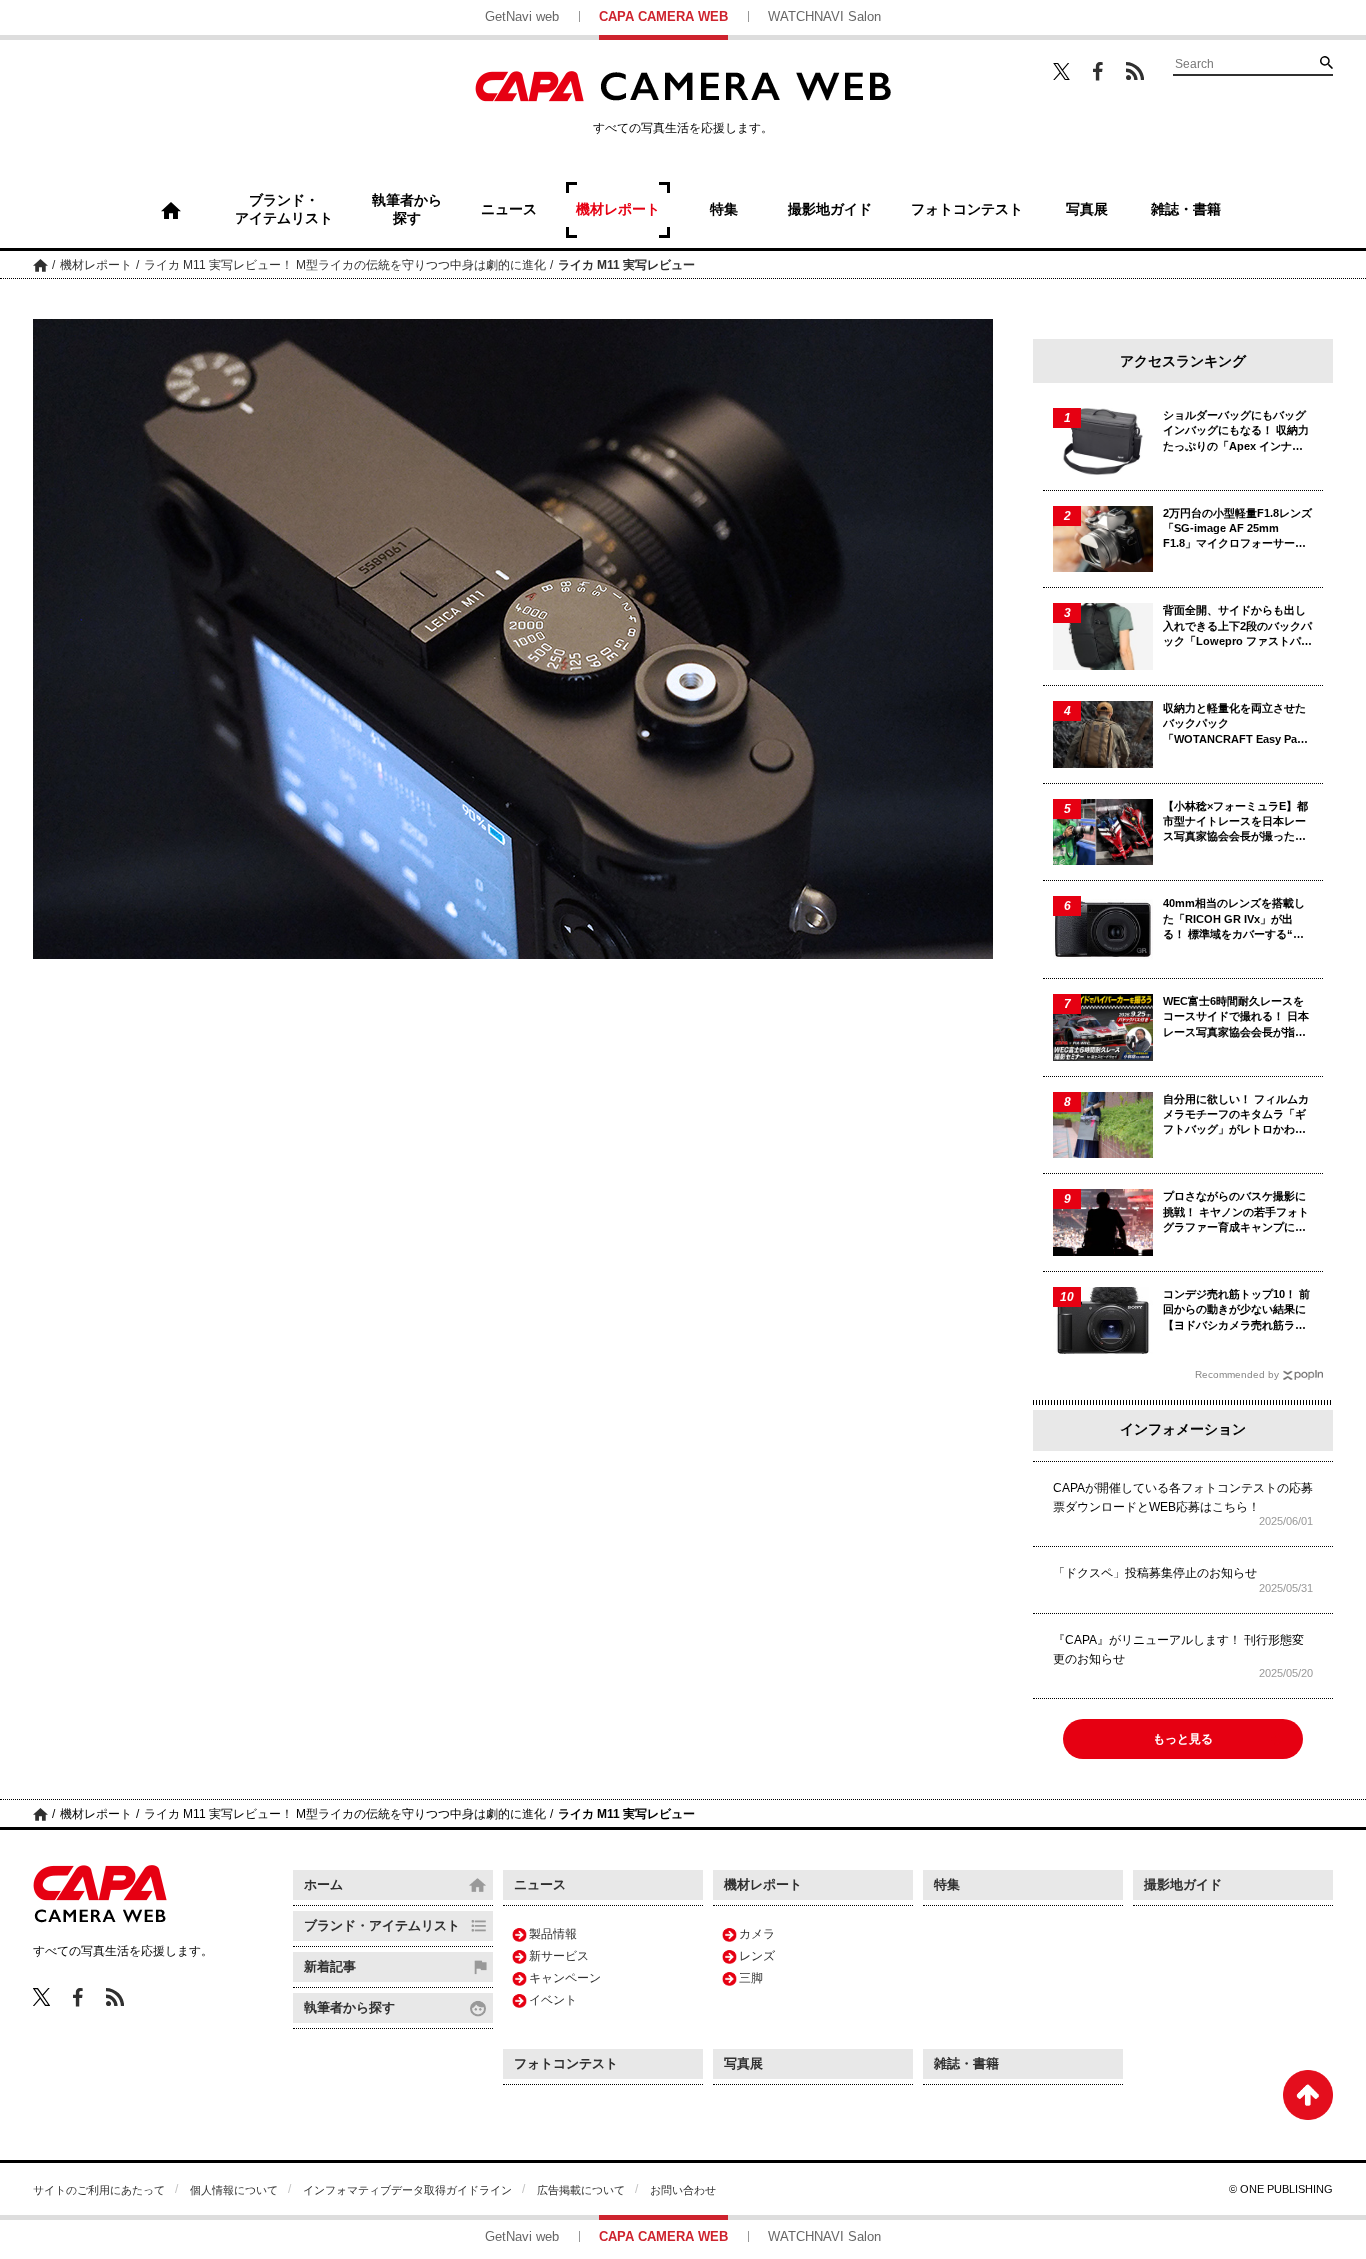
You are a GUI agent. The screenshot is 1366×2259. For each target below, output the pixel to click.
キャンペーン (565, 1978)
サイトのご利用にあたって (99, 2190)
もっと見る (1183, 1739)
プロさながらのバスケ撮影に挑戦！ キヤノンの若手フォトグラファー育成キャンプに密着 (1236, 1212)
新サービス (559, 1956)
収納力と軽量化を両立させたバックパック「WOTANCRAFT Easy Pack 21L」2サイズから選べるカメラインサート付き (1236, 724)
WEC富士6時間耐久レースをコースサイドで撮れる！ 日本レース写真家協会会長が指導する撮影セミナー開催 (1236, 1017)
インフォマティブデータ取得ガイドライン (407, 2190)
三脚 (751, 1978)
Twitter (1061, 71)
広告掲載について (581, 2190)
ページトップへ (1308, 2095)
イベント (553, 2000)
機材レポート (96, 265)
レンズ (757, 1956)
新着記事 (330, 1966)
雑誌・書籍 (966, 2063)
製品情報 (553, 1934)
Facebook (1098, 71)
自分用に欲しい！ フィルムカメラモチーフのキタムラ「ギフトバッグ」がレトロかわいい (1236, 1115)
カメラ (757, 1934)
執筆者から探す (349, 2007)
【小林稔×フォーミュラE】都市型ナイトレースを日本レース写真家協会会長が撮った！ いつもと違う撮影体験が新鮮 (1235, 822)
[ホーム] (171, 210)
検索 (1326, 62)
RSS (1135, 71)
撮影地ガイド (1183, 1884)
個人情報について (234, 2190)
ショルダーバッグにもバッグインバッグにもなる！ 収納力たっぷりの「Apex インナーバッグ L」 (1236, 431)
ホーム (40, 264)
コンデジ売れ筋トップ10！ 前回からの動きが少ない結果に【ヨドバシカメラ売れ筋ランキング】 (1236, 1310)
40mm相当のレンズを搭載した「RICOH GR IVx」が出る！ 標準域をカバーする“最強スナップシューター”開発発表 (1237, 919)
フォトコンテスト (566, 2063)
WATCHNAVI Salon (824, 16)
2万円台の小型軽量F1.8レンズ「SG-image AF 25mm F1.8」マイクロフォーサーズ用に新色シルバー (1237, 529)
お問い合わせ (683, 2190)
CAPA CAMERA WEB (663, 16)
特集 (947, 1884)
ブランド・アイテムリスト (382, 1925)
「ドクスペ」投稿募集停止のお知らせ (1155, 1573)
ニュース (540, 1884)
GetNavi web (522, 16)
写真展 (743, 2063)
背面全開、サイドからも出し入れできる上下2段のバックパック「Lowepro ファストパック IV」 (1237, 626)
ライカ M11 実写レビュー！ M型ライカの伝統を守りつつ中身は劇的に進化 (345, 265)
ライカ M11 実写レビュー (626, 265)
